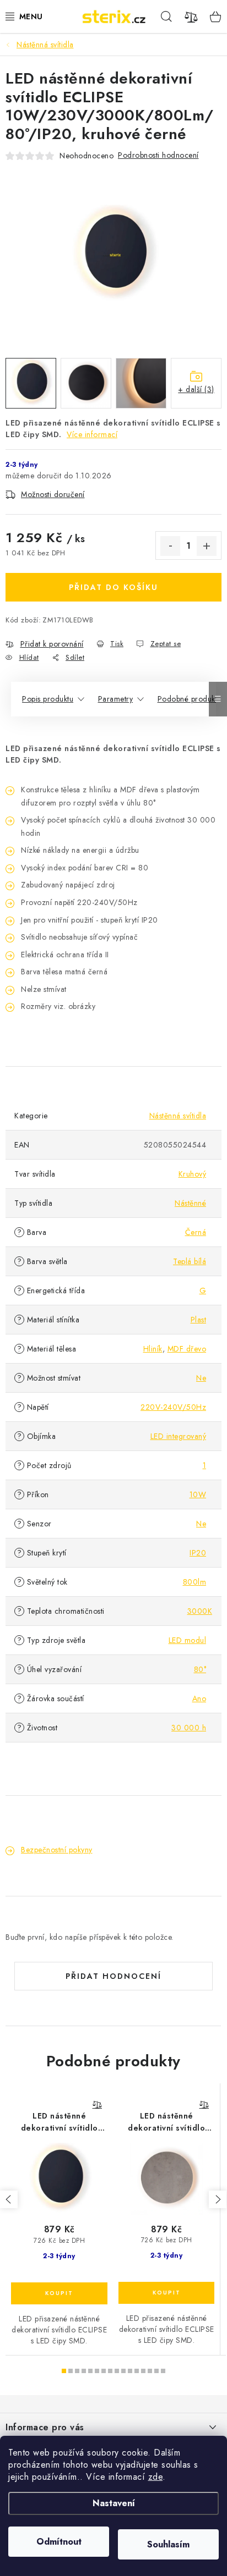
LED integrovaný (179, 1436)
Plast (199, 1320)
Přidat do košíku (113, 587)
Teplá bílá (190, 1261)
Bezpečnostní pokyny (57, 1850)
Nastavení (114, 2503)
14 (156, 2371)
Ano (199, 1698)
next (218, 2199)
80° (200, 1669)
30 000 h (189, 1728)
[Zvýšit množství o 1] (207, 546)
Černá (196, 1232)
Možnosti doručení (53, 494)
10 (130, 2371)
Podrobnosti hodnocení (158, 155)
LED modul (188, 1640)
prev (9, 2199)
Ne (201, 1378)
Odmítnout (59, 2542)
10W (198, 1494)
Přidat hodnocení (113, 1976)
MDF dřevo (187, 1349)
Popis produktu (48, 699)
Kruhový (193, 1174)
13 (150, 2371)
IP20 (198, 1553)
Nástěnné (190, 1203)
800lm (195, 1582)
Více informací (92, 434)
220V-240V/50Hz (173, 1407)
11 (137, 2371)
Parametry (116, 699)
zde (156, 2477)
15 (163, 2371)
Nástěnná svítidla (178, 1116)
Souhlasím (168, 2544)
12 (143, 2371)
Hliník (153, 1349)
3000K (200, 1611)
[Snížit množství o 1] (170, 546)
